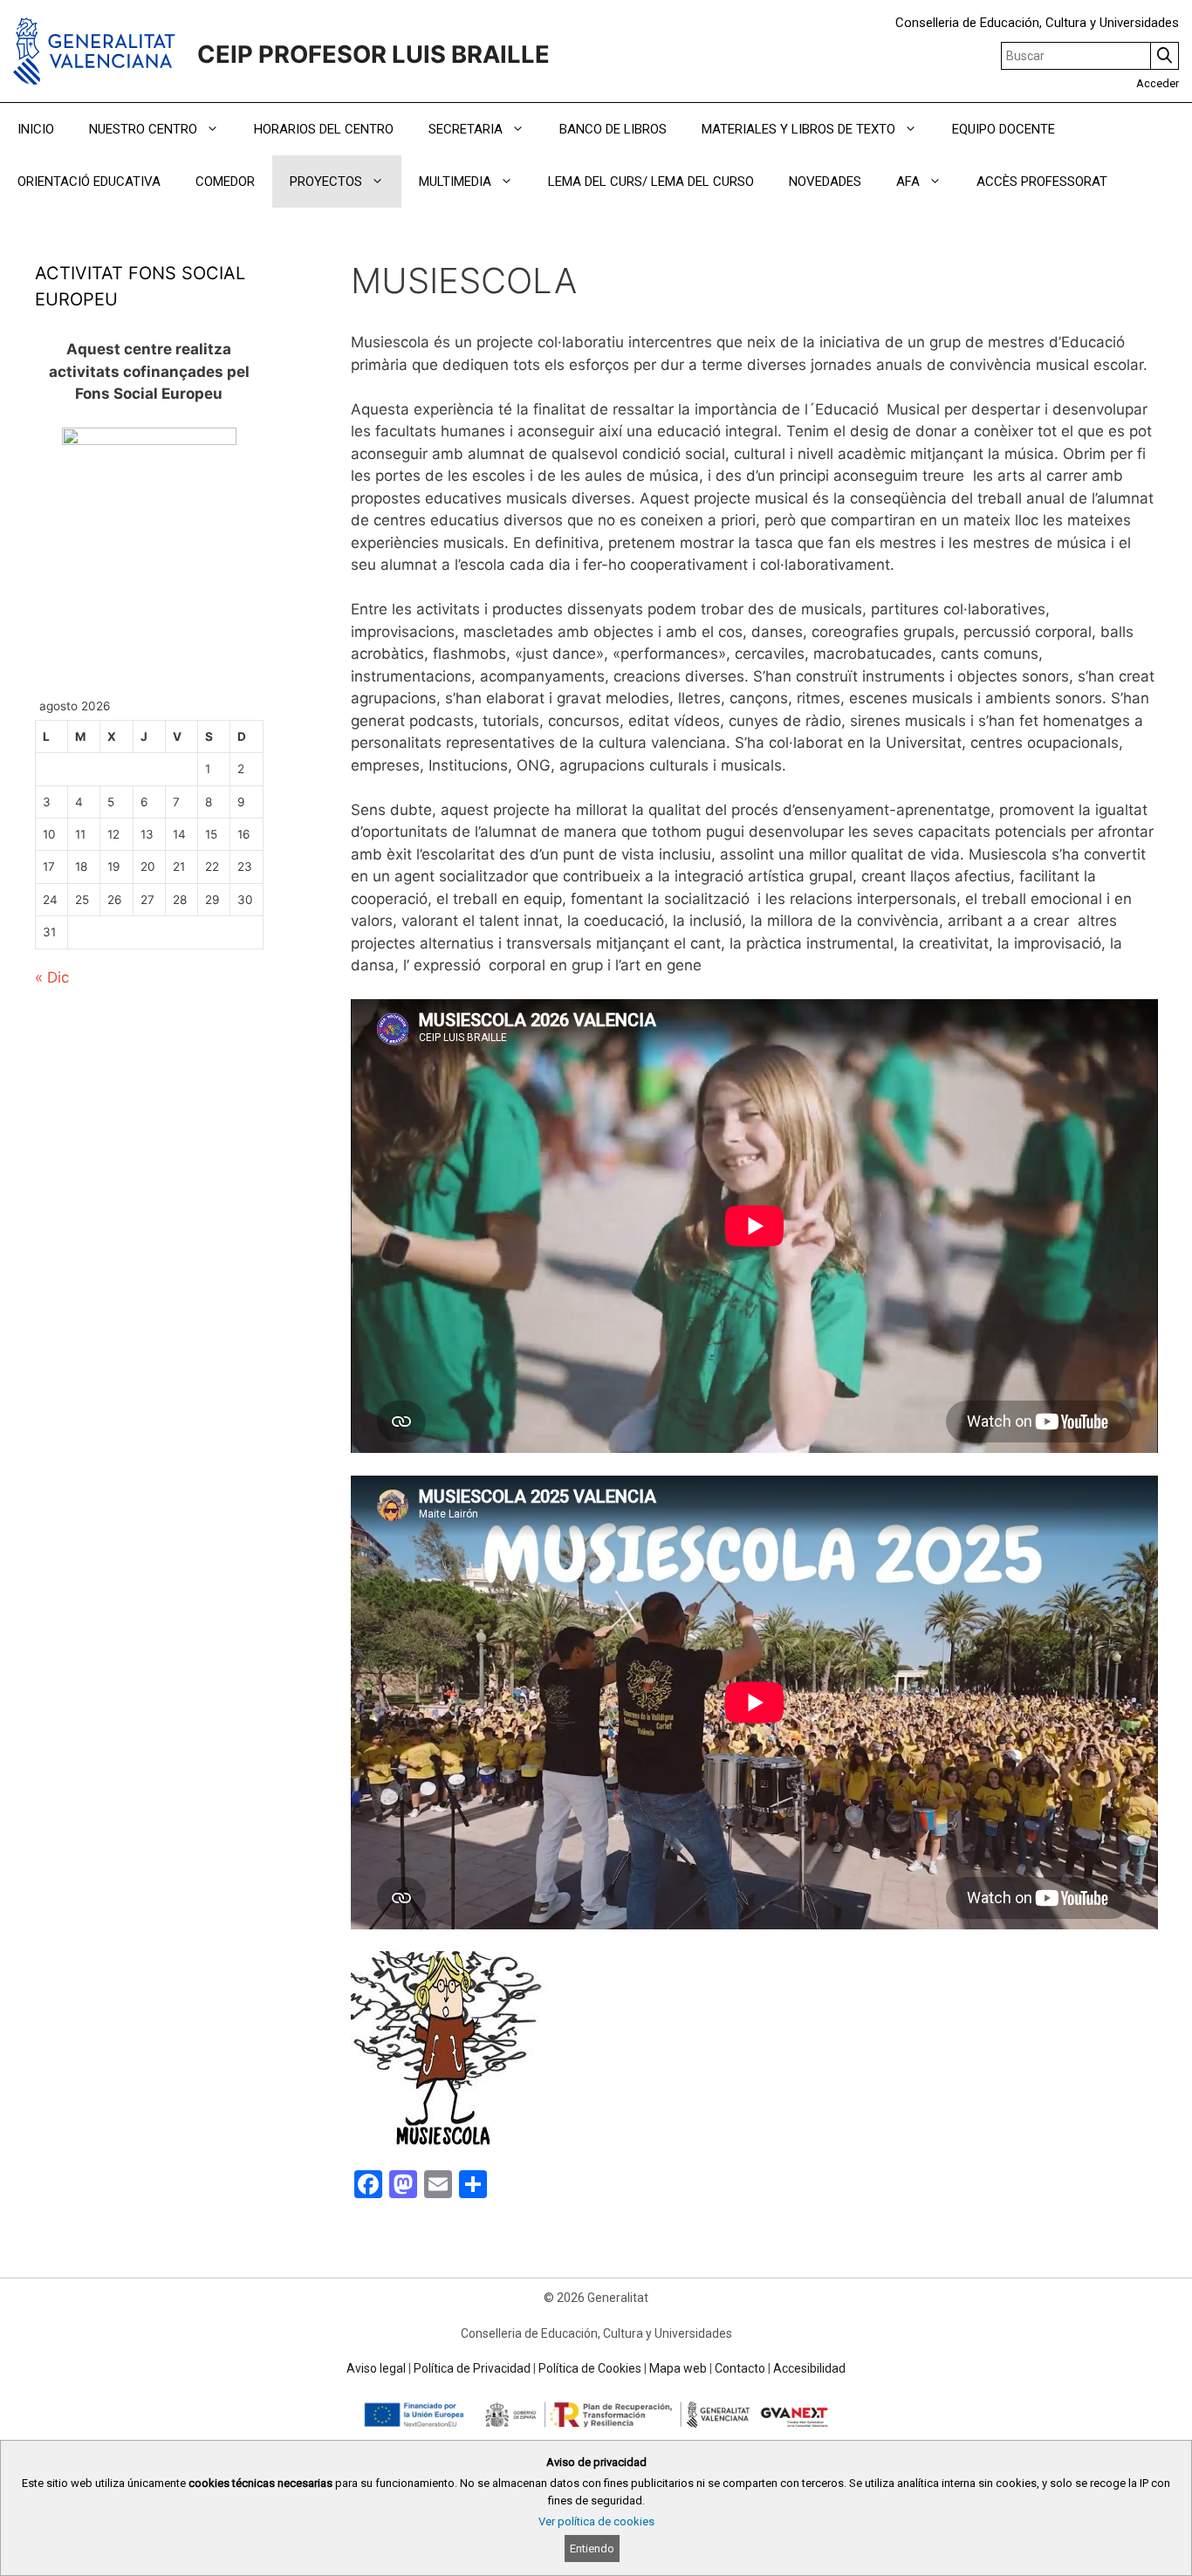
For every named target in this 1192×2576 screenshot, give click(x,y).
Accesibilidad (809, 2368)
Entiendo (592, 2549)
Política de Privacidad (472, 2368)
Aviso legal (376, 2368)
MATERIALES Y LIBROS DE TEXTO (798, 129)
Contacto (740, 2368)
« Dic (52, 977)
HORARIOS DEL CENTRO (324, 129)
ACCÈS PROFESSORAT (1042, 182)
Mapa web (678, 2368)
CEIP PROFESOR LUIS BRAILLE (373, 55)
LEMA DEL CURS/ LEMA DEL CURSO (651, 182)
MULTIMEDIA (455, 182)
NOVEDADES (825, 182)
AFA (908, 182)
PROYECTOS (326, 182)
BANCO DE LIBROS (613, 129)
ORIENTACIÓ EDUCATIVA (89, 182)
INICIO (36, 129)
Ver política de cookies (596, 2521)
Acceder (1158, 83)
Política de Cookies (590, 2368)
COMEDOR (225, 182)
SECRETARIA (466, 129)
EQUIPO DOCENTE (1004, 129)
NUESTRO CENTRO (143, 129)
